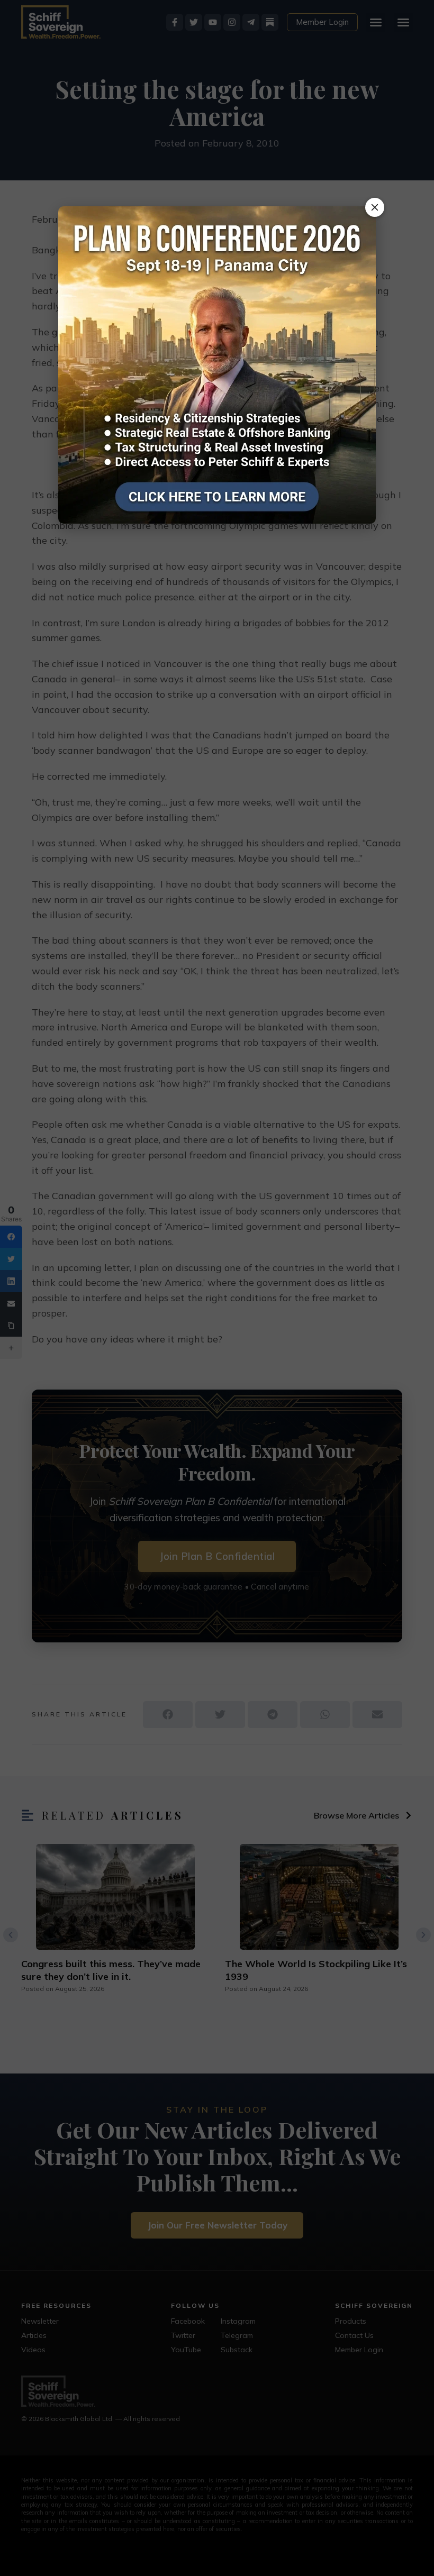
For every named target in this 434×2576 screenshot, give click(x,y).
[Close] (375, 207)
